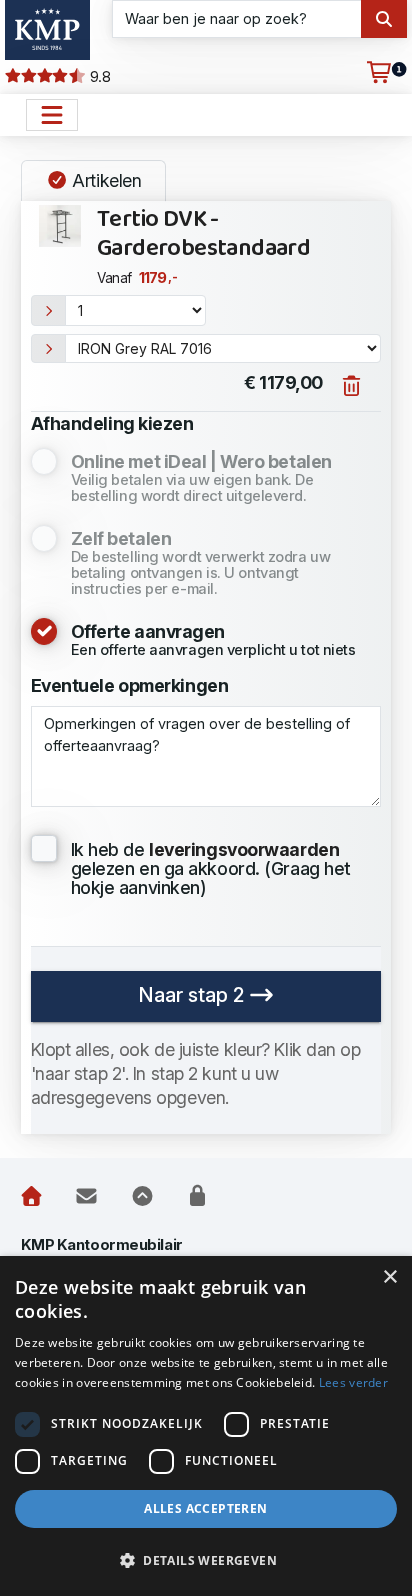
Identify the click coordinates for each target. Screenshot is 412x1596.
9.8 (98, 77)
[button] (206, 1561)
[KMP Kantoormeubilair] (47, 30)
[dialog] (206, 1426)
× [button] (389, 1277)
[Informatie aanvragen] (86, 1196)
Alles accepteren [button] (205, 1508)
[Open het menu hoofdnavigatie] (52, 115)
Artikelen (105, 180)
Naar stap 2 (193, 995)
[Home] (31, 1196)
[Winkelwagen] (379, 73)
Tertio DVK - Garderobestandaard (203, 234)
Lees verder (353, 1382)
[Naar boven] (142, 1196)
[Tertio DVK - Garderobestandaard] (60, 226)
